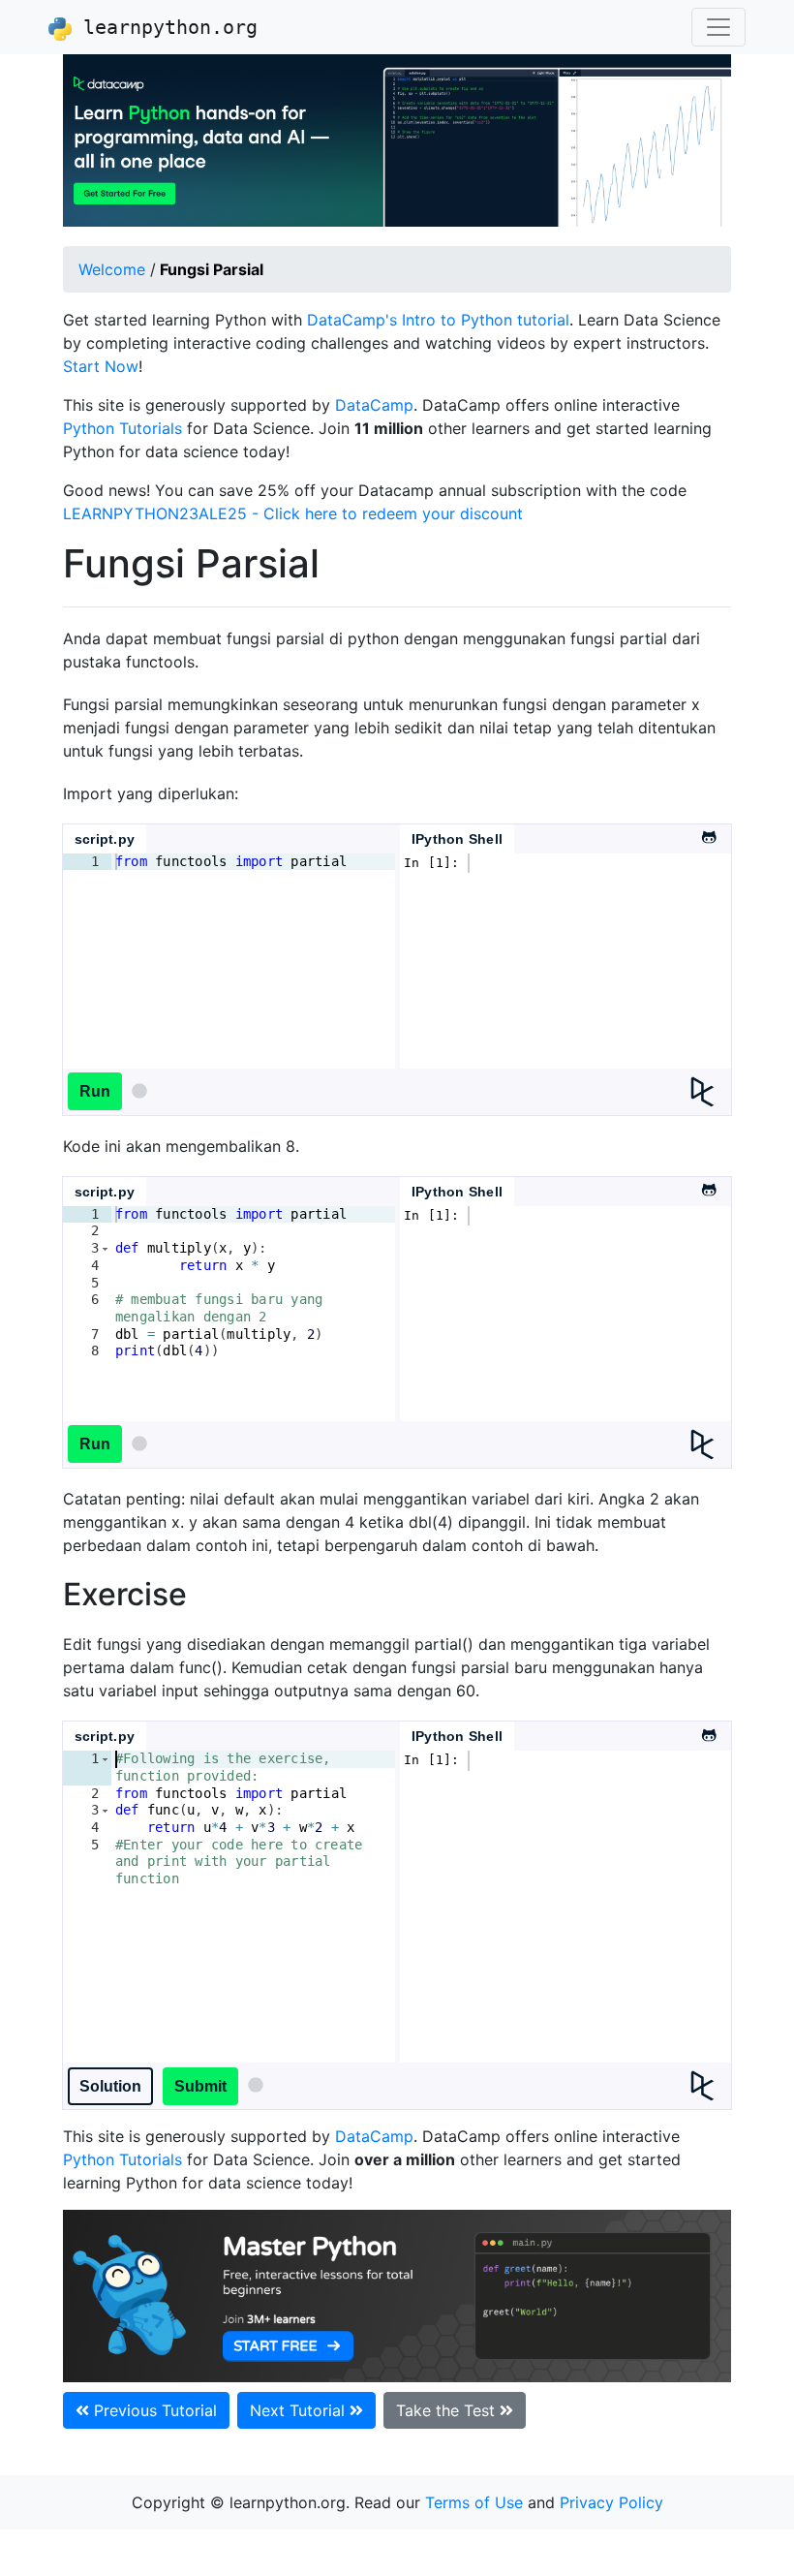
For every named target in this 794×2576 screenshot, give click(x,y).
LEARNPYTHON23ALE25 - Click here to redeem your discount (293, 513)
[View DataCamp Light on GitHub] (708, 832)
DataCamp (374, 405)
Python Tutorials (122, 428)
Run (95, 1091)
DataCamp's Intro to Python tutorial (438, 320)
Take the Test (448, 2410)
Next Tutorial (300, 2410)
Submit (200, 2086)
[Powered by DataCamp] (710, 1092)
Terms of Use (474, 2502)
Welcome (112, 269)
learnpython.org (165, 27)
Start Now (101, 366)
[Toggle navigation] (718, 27)
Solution (110, 2086)
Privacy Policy (611, 2502)
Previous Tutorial (153, 2410)
